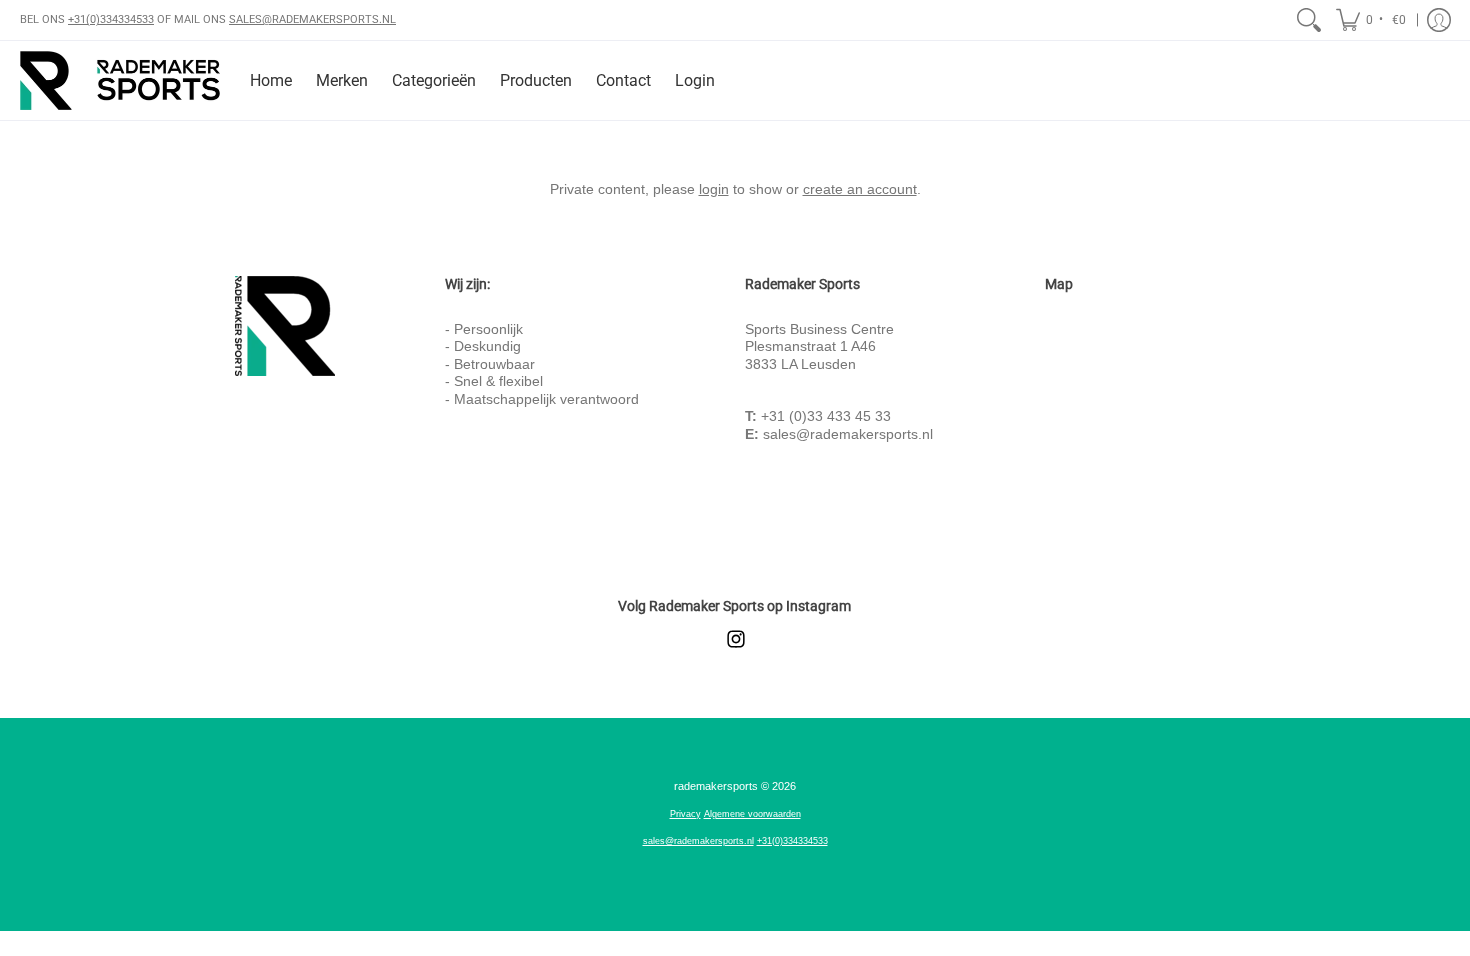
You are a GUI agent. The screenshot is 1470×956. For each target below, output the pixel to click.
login (714, 189)
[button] (1372, 20)
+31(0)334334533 (111, 19)
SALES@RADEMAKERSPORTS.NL (312, 19)
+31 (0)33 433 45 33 (826, 416)
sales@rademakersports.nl (848, 434)
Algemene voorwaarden (752, 814)
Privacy (685, 814)
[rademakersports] (120, 80)
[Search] (1309, 20)
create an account (860, 189)
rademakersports (716, 786)
